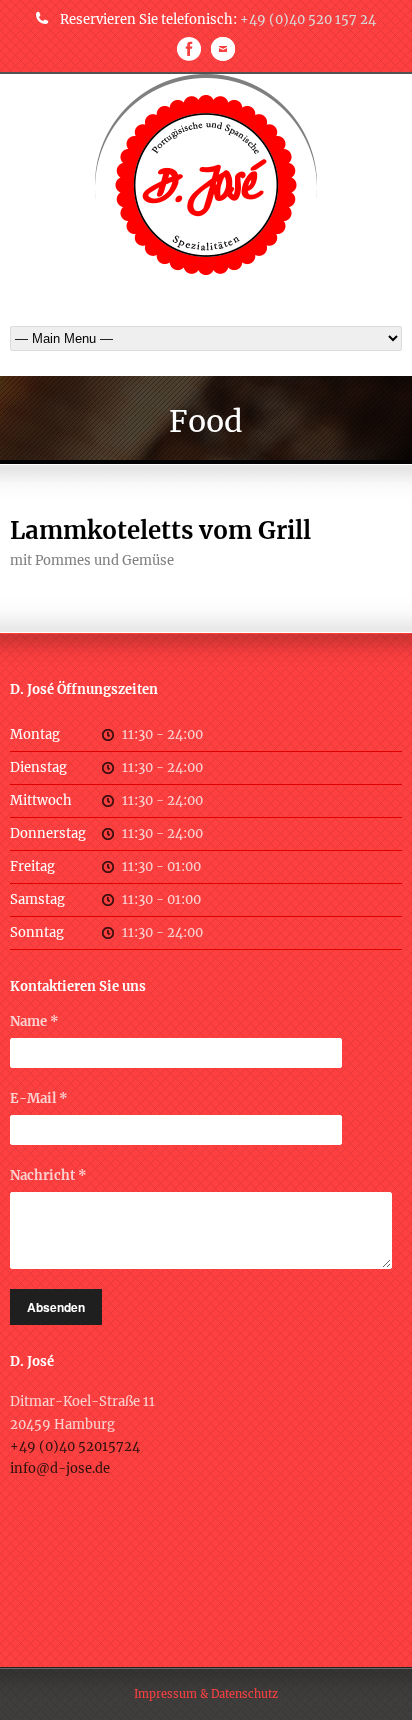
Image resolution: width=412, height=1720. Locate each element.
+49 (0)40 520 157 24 (308, 19)
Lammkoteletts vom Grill (160, 530)
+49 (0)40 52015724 (75, 1446)
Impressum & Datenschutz (206, 1694)
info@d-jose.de (60, 1468)
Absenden (56, 1307)
